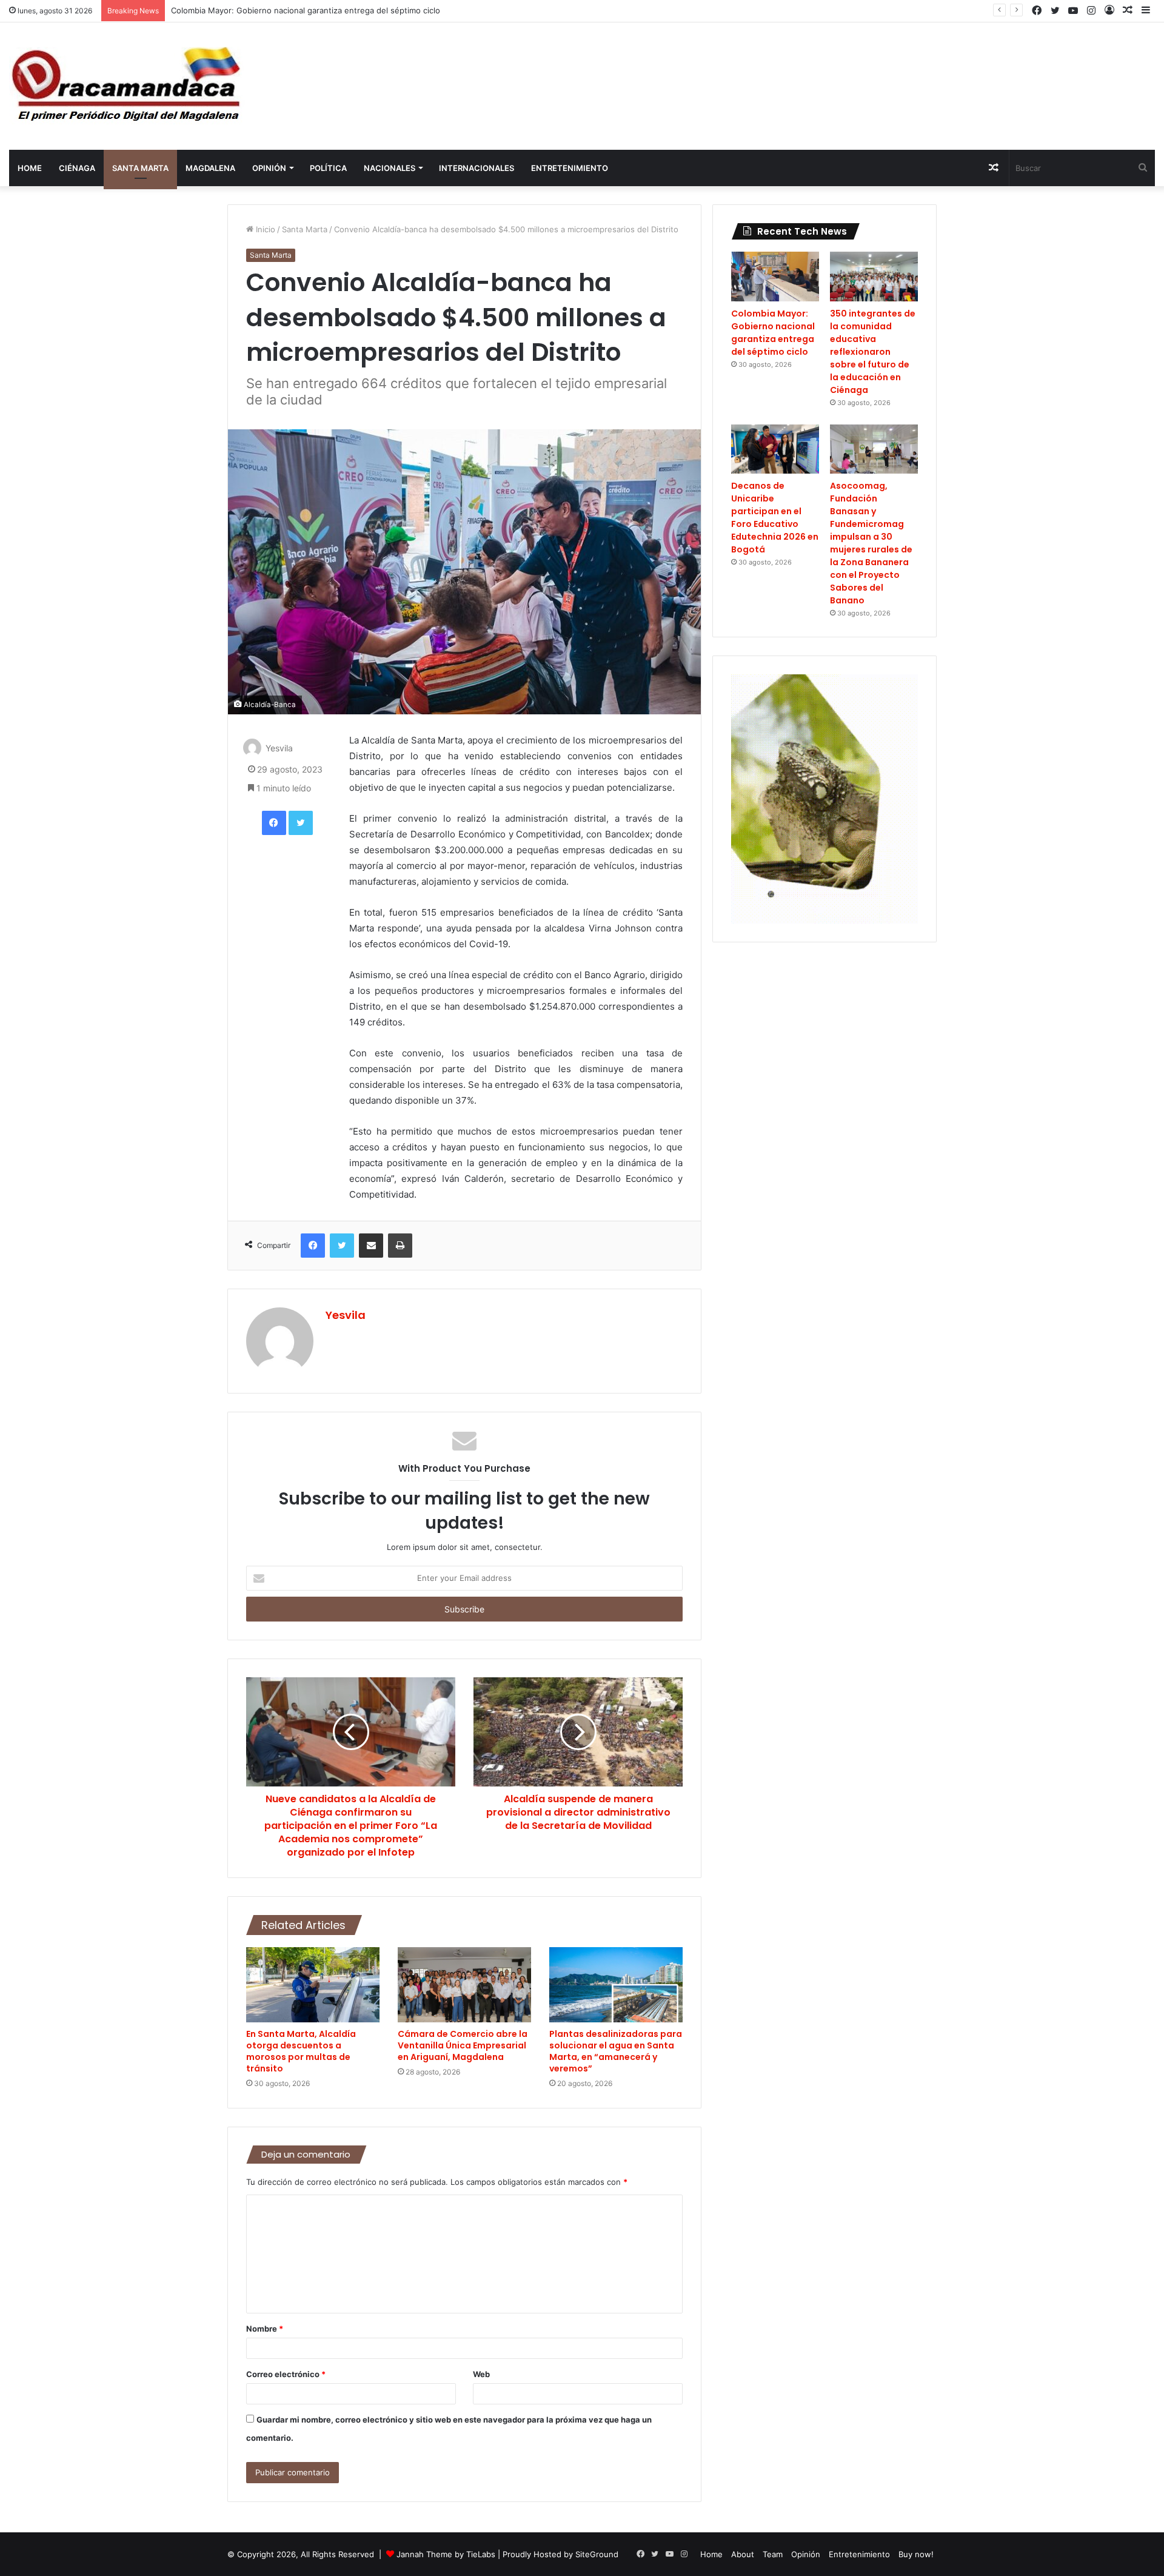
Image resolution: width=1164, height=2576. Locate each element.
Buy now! (916, 2554)
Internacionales (477, 168)
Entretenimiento (570, 168)
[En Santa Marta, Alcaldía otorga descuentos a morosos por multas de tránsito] (313, 1985)
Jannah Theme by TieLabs (446, 2554)
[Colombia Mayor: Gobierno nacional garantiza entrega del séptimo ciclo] (775, 277)
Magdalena (210, 168)
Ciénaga (77, 168)
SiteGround (597, 2554)
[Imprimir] (400, 1246)
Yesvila (279, 749)
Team (773, 2554)
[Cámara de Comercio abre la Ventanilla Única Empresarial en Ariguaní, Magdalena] (464, 1985)
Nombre (265, 2329)
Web (481, 2374)
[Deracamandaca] (128, 86)
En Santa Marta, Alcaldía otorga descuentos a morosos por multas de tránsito (301, 2051)
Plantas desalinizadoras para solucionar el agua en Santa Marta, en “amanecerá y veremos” (616, 2051)
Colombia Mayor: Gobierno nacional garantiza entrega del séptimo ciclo (306, 10)
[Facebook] (274, 823)
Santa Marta (140, 168)
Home (30, 168)
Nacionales (390, 168)
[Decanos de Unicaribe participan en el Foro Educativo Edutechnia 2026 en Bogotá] (775, 449)
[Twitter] (301, 823)
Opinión (269, 168)
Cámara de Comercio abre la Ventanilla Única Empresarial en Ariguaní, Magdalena (463, 2045)
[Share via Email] (371, 1246)
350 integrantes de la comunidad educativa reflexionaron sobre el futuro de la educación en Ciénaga (873, 352)
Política (328, 168)
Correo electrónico (286, 2374)
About (743, 2554)
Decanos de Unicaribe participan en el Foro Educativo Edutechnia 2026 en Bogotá (775, 518)
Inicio (264, 229)
